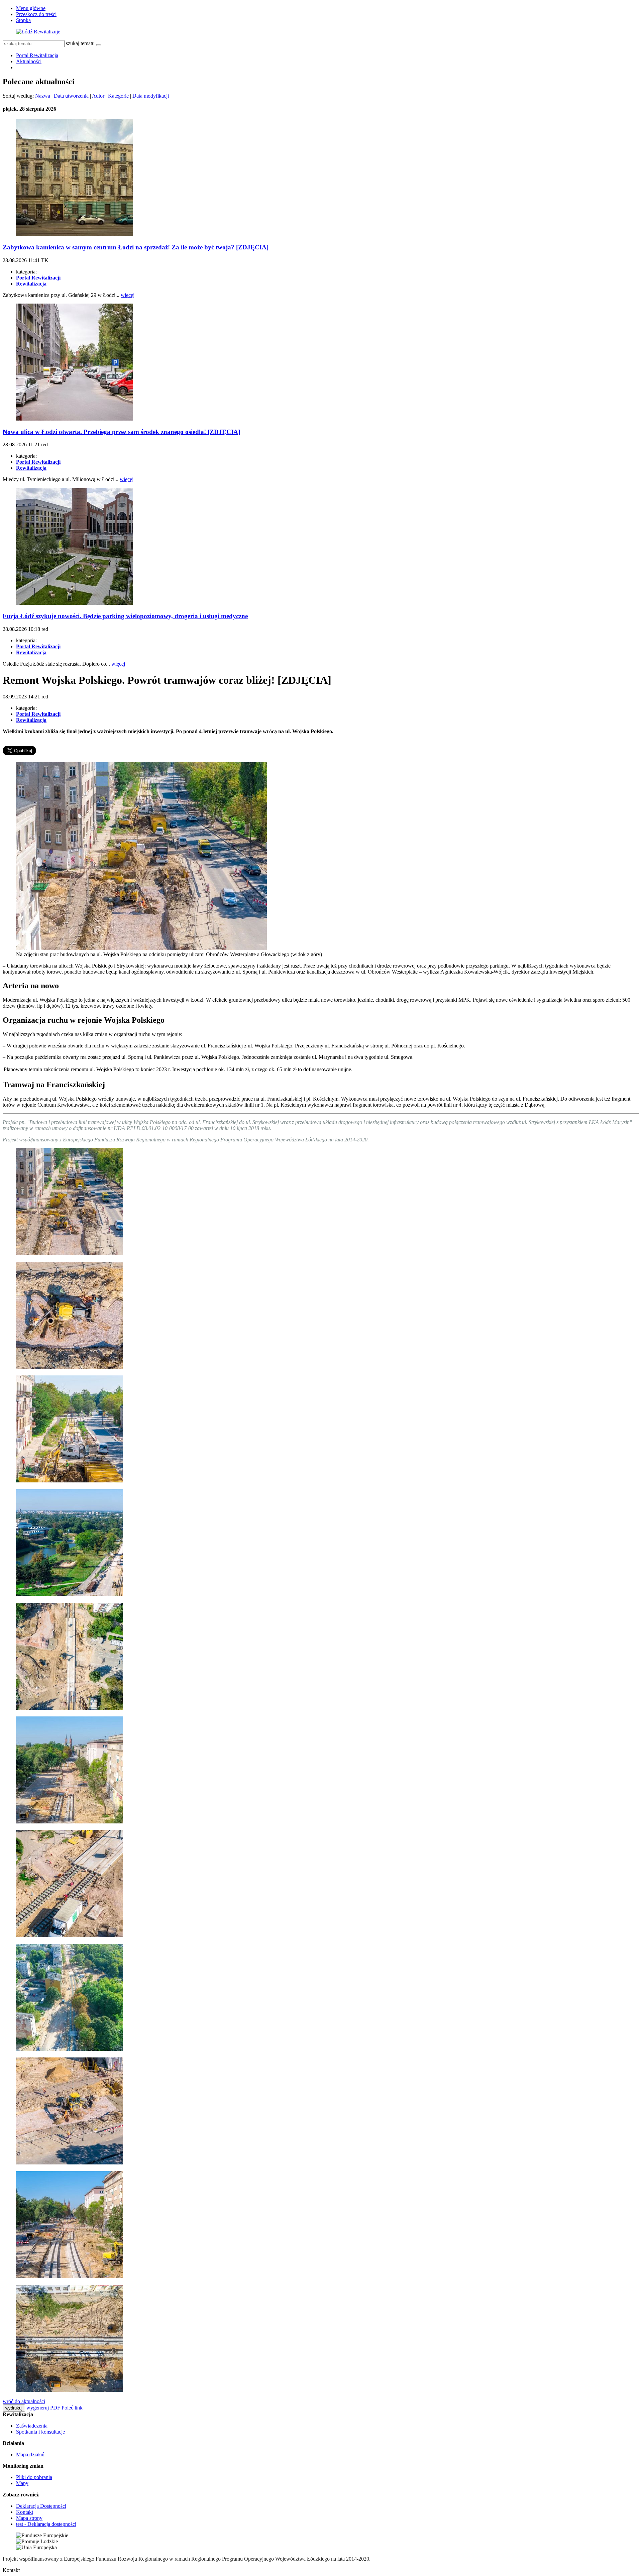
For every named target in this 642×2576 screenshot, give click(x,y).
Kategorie (119, 96)
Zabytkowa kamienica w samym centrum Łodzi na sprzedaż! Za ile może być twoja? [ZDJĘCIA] (136, 247)
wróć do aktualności (24, 2401)
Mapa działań (30, 2454)
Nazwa (43, 96)
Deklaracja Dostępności (41, 2506)
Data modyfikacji (151, 96)
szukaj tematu (80, 43)
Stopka (23, 20)
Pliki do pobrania (34, 2477)
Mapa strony (29, 2518)
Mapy (22, 2483)
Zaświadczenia (32, 2426)
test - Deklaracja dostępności (46, 2524)
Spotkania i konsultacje (40, 2432)
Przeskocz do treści (36, 14)
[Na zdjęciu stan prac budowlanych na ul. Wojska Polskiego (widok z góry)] (70, 1935)
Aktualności (29, 61)
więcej (128, 295)
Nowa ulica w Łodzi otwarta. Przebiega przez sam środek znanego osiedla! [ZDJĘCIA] (121, 432)
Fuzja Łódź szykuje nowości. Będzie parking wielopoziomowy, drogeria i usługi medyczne (125, 616)
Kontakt (25, 2512)
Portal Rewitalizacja (37, 55)
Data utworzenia (72, 96)
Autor (99, 96)
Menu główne (31, 8)
